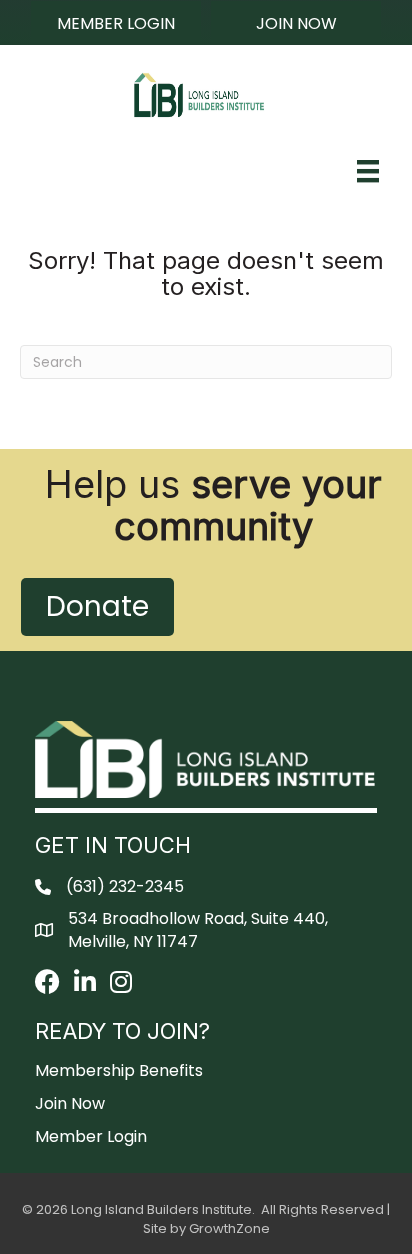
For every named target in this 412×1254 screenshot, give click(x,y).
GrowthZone (229, 1228)
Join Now (70, 1103)
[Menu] (368, 171)
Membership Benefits (119, 1070)
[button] (116, 23)
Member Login (91, 1136)
